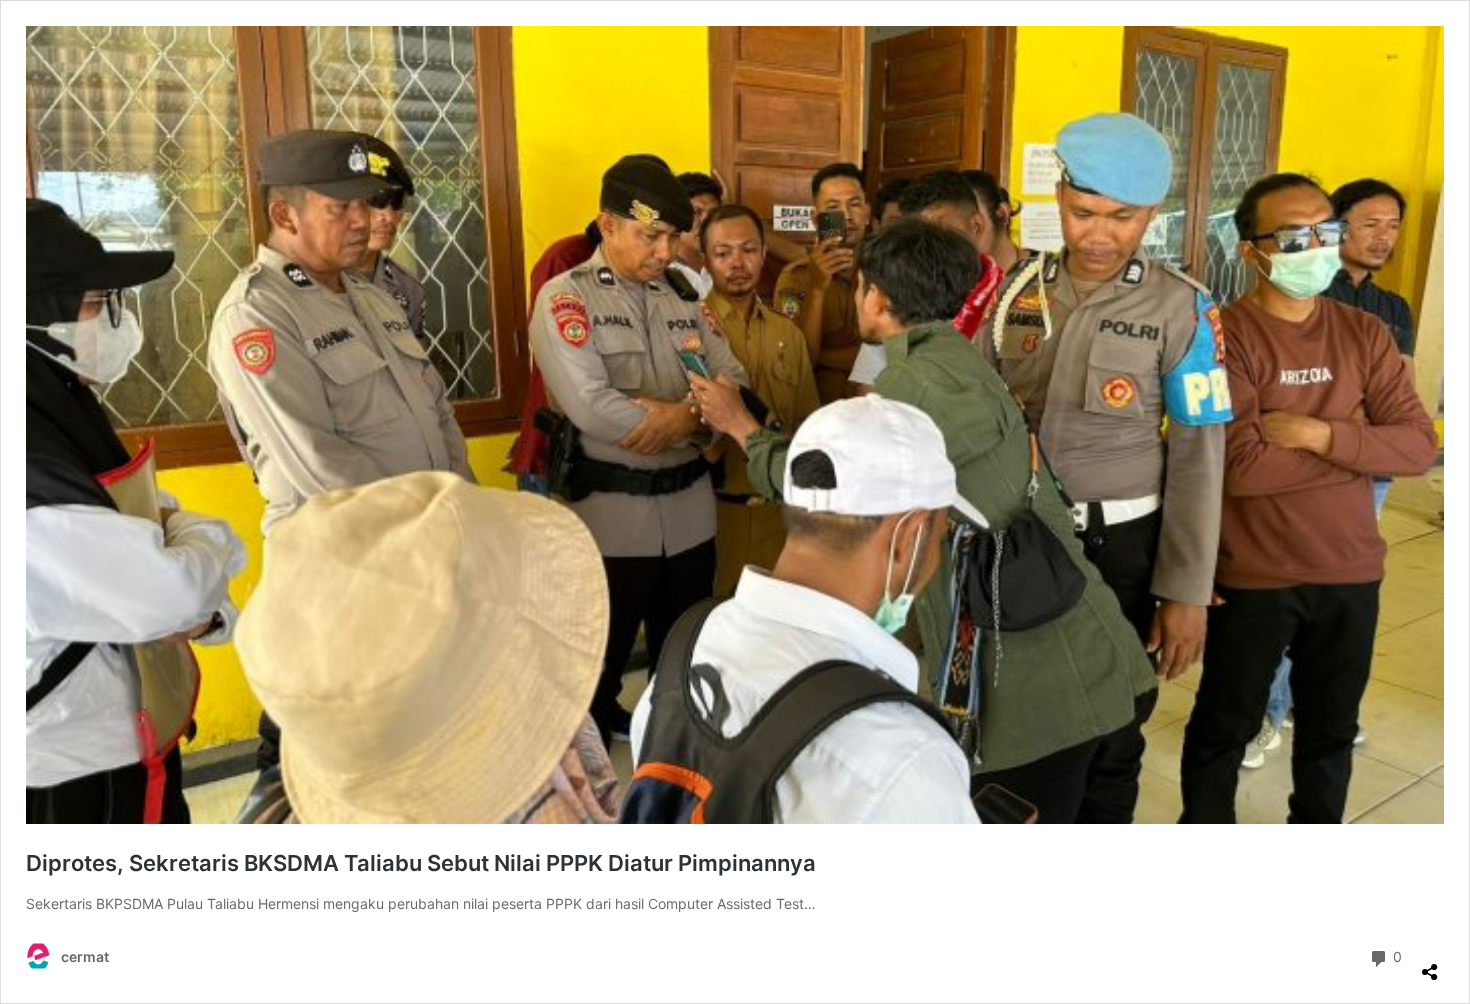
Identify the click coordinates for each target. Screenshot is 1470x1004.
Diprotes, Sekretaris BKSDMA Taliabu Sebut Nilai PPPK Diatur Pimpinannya (421, 863)
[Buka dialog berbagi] (1430, 964)
